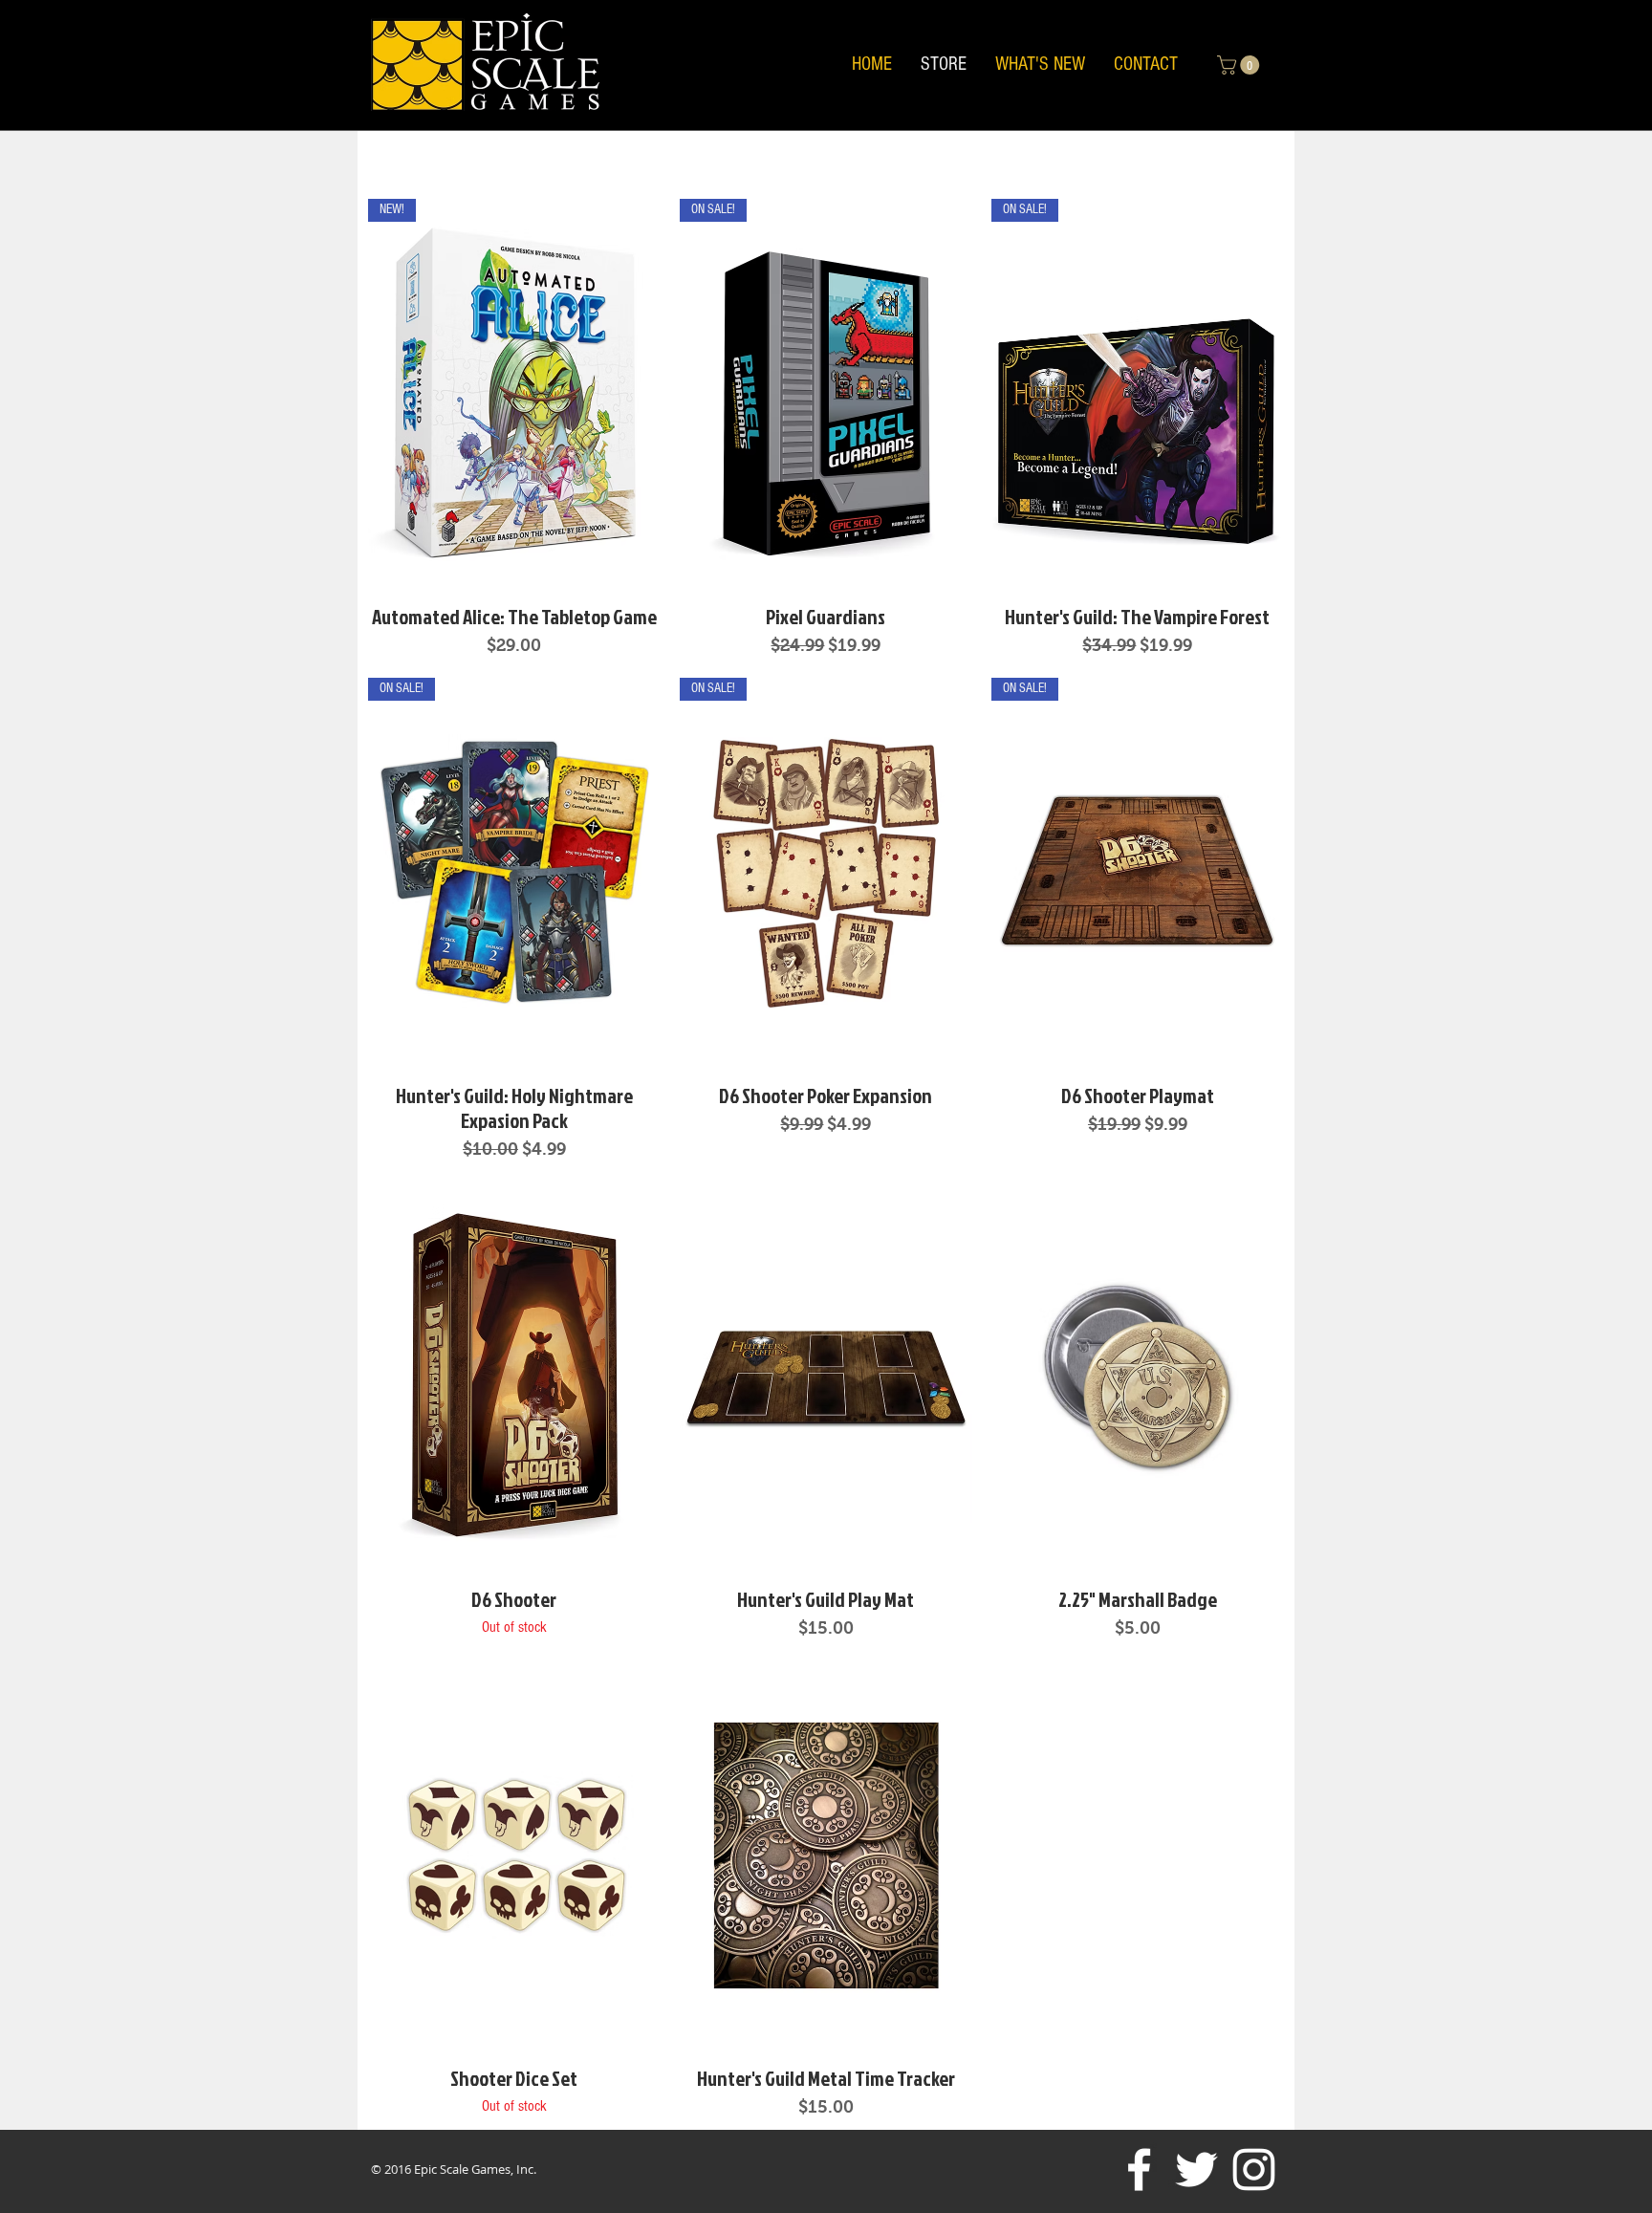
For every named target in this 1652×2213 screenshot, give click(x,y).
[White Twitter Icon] (1196, 2170)
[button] (1240, 65)
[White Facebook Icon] (1139, 2170)
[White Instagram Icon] (1254, 2170)
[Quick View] (514, 1377)
